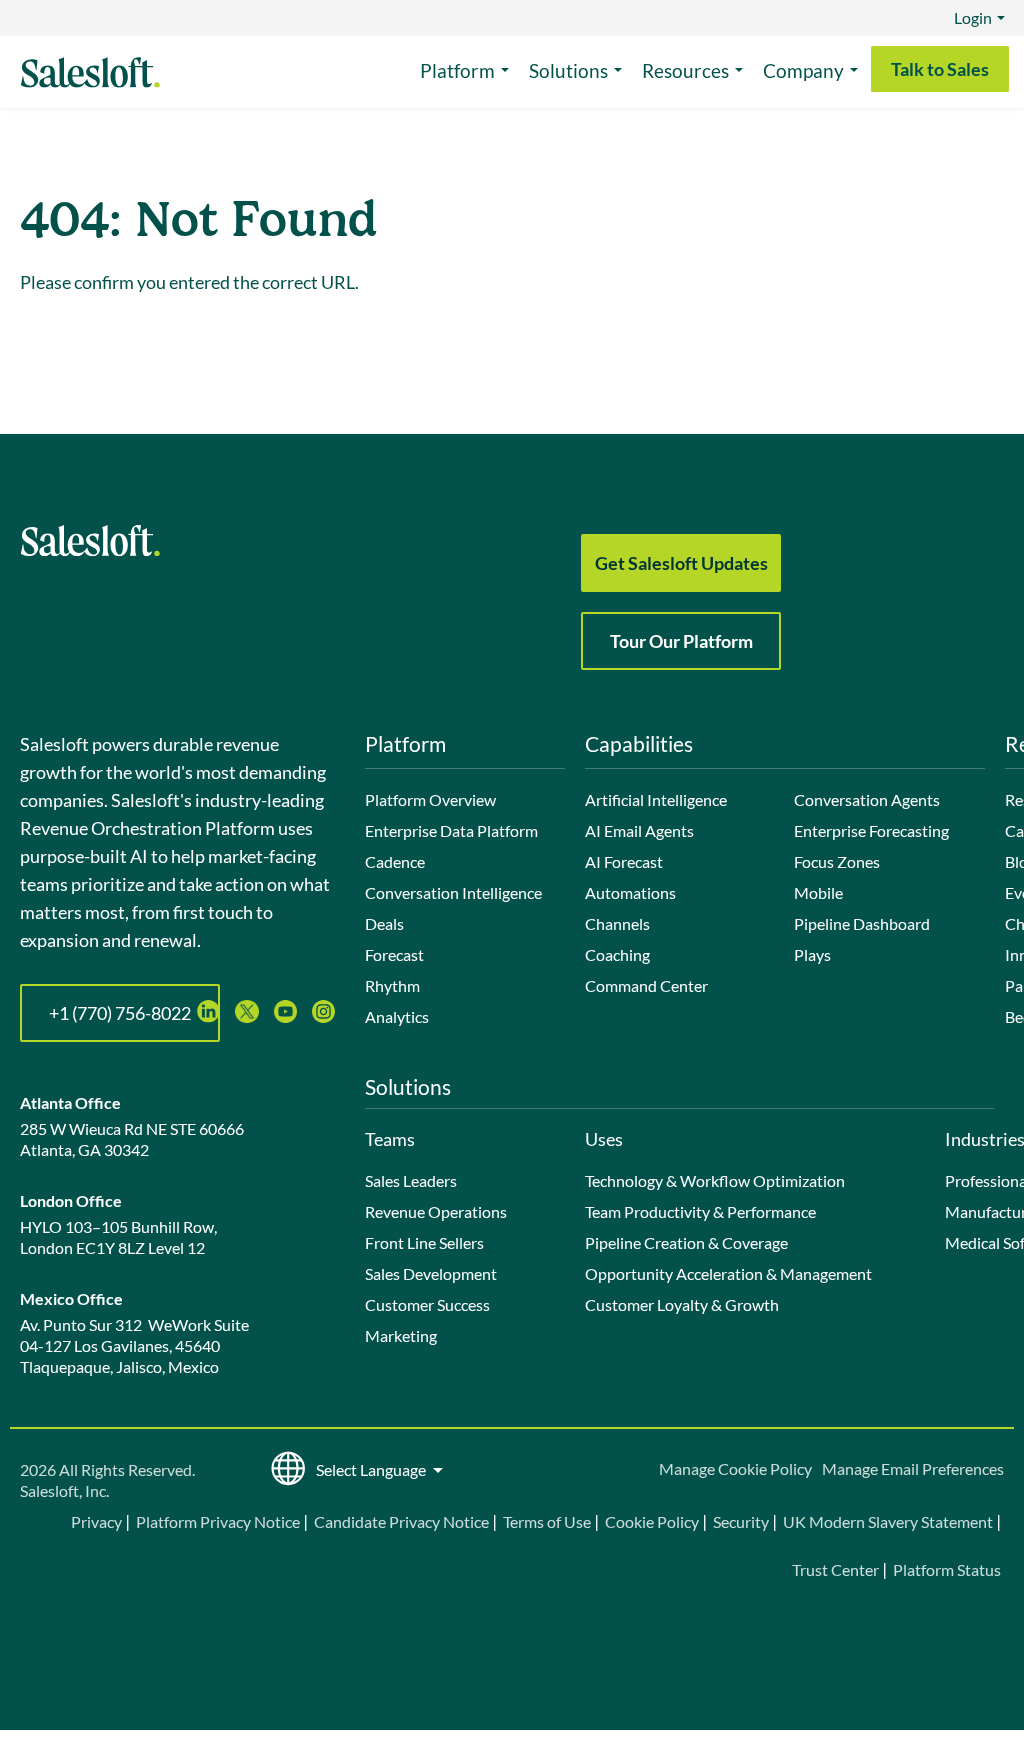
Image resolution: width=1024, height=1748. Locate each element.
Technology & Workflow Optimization (715, 1180)
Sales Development (431, 1273)
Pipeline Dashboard (862, 923)
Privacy (98, 1521)
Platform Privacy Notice (218, 1521)
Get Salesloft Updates (681, 563)
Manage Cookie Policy (735, 1468)
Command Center (646, 985)
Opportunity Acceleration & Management (728, 1273)
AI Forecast (624, 861)
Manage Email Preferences (913, 1468)
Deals (384, 923)
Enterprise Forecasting (871, 830)
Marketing (401, 1335)
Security (741, 1521)
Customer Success (427, 1304)
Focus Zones (837, 861)
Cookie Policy (652, 1521)
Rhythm (392, 985)
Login (973, 17)
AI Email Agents (639, 830)
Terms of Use (547, 1521)
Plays (812, 954)
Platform (457, 70)
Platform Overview (430, 799)
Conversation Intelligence (453, 892)
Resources (685, 70)
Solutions (568, 70)
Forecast (394, 954)
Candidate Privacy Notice (401, 1521)
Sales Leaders (411, 1180)
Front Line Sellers (424, 1242)
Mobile (818, 892)
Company (803, 70)
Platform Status (947, 1569)
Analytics (397, 1016)
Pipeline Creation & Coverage (686, 1242)
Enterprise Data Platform (451, 830)
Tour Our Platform (681, 641)
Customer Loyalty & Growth (682, 1304)
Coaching (617, 954)
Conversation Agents (867, 799)
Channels (617, 923)
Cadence (395, 861)
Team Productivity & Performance (700, 1211)
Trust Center (835, 1569)
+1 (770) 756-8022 (120, 1013)
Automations (630, 892)
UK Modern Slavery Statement (888, 1521)
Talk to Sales (940, 69)
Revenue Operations (436, 1211)
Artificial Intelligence (656, 799)
